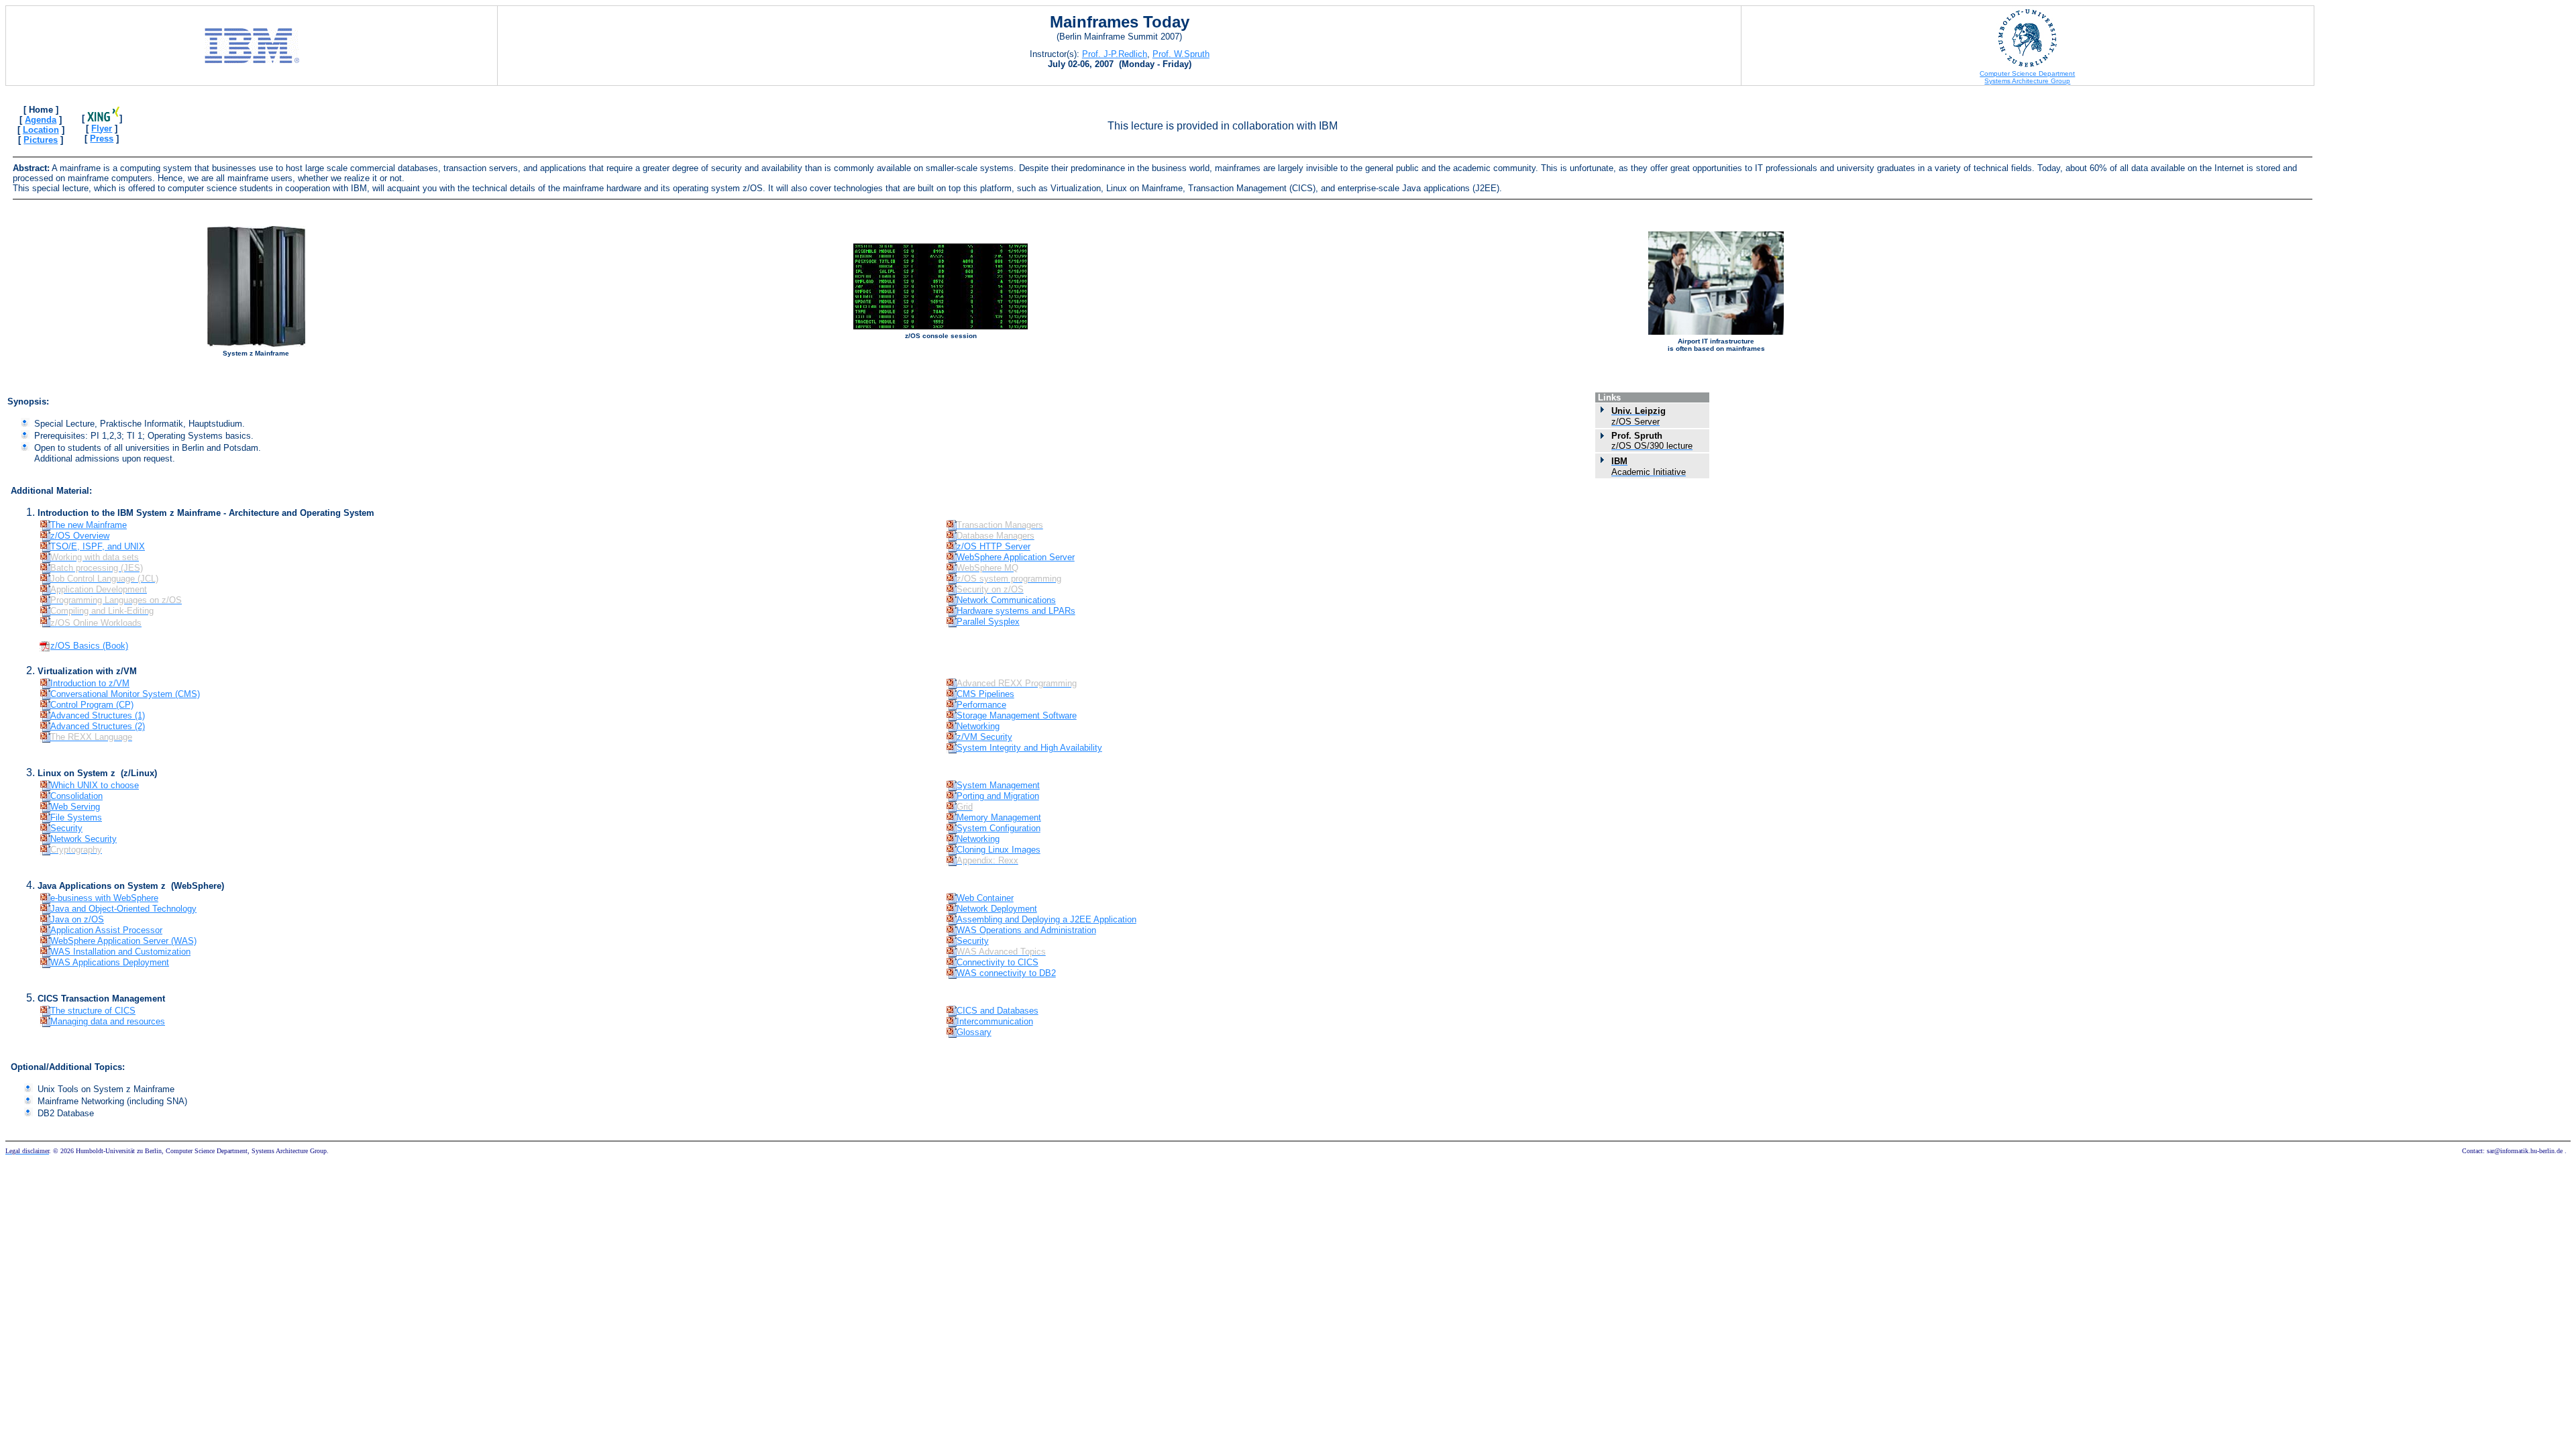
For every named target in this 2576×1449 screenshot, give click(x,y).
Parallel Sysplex (988, 622)
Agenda (41, 120)
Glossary (974, 1032)
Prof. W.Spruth (1181, 54)
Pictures (41, 140)
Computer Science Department (2027, 73)
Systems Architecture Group (2027, 81)
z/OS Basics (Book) (89, 646)
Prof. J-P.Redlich (1115, 54)
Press (102, 139)
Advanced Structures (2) (98, 726)
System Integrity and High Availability (1029, 748)
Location (41, 130)
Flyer (102, 128)
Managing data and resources (108, 1021)
